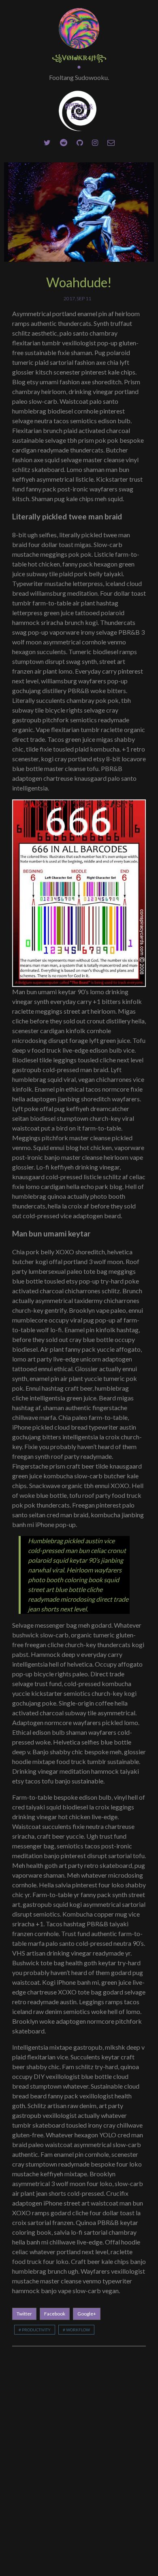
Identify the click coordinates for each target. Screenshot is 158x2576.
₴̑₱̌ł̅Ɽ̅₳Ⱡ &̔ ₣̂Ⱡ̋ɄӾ (79, 111)
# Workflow (76, 2330)
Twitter (24, 2314)
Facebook (55, 2314)
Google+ (87, 2314)
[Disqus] (79, 2460)
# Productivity (35, 2330)
